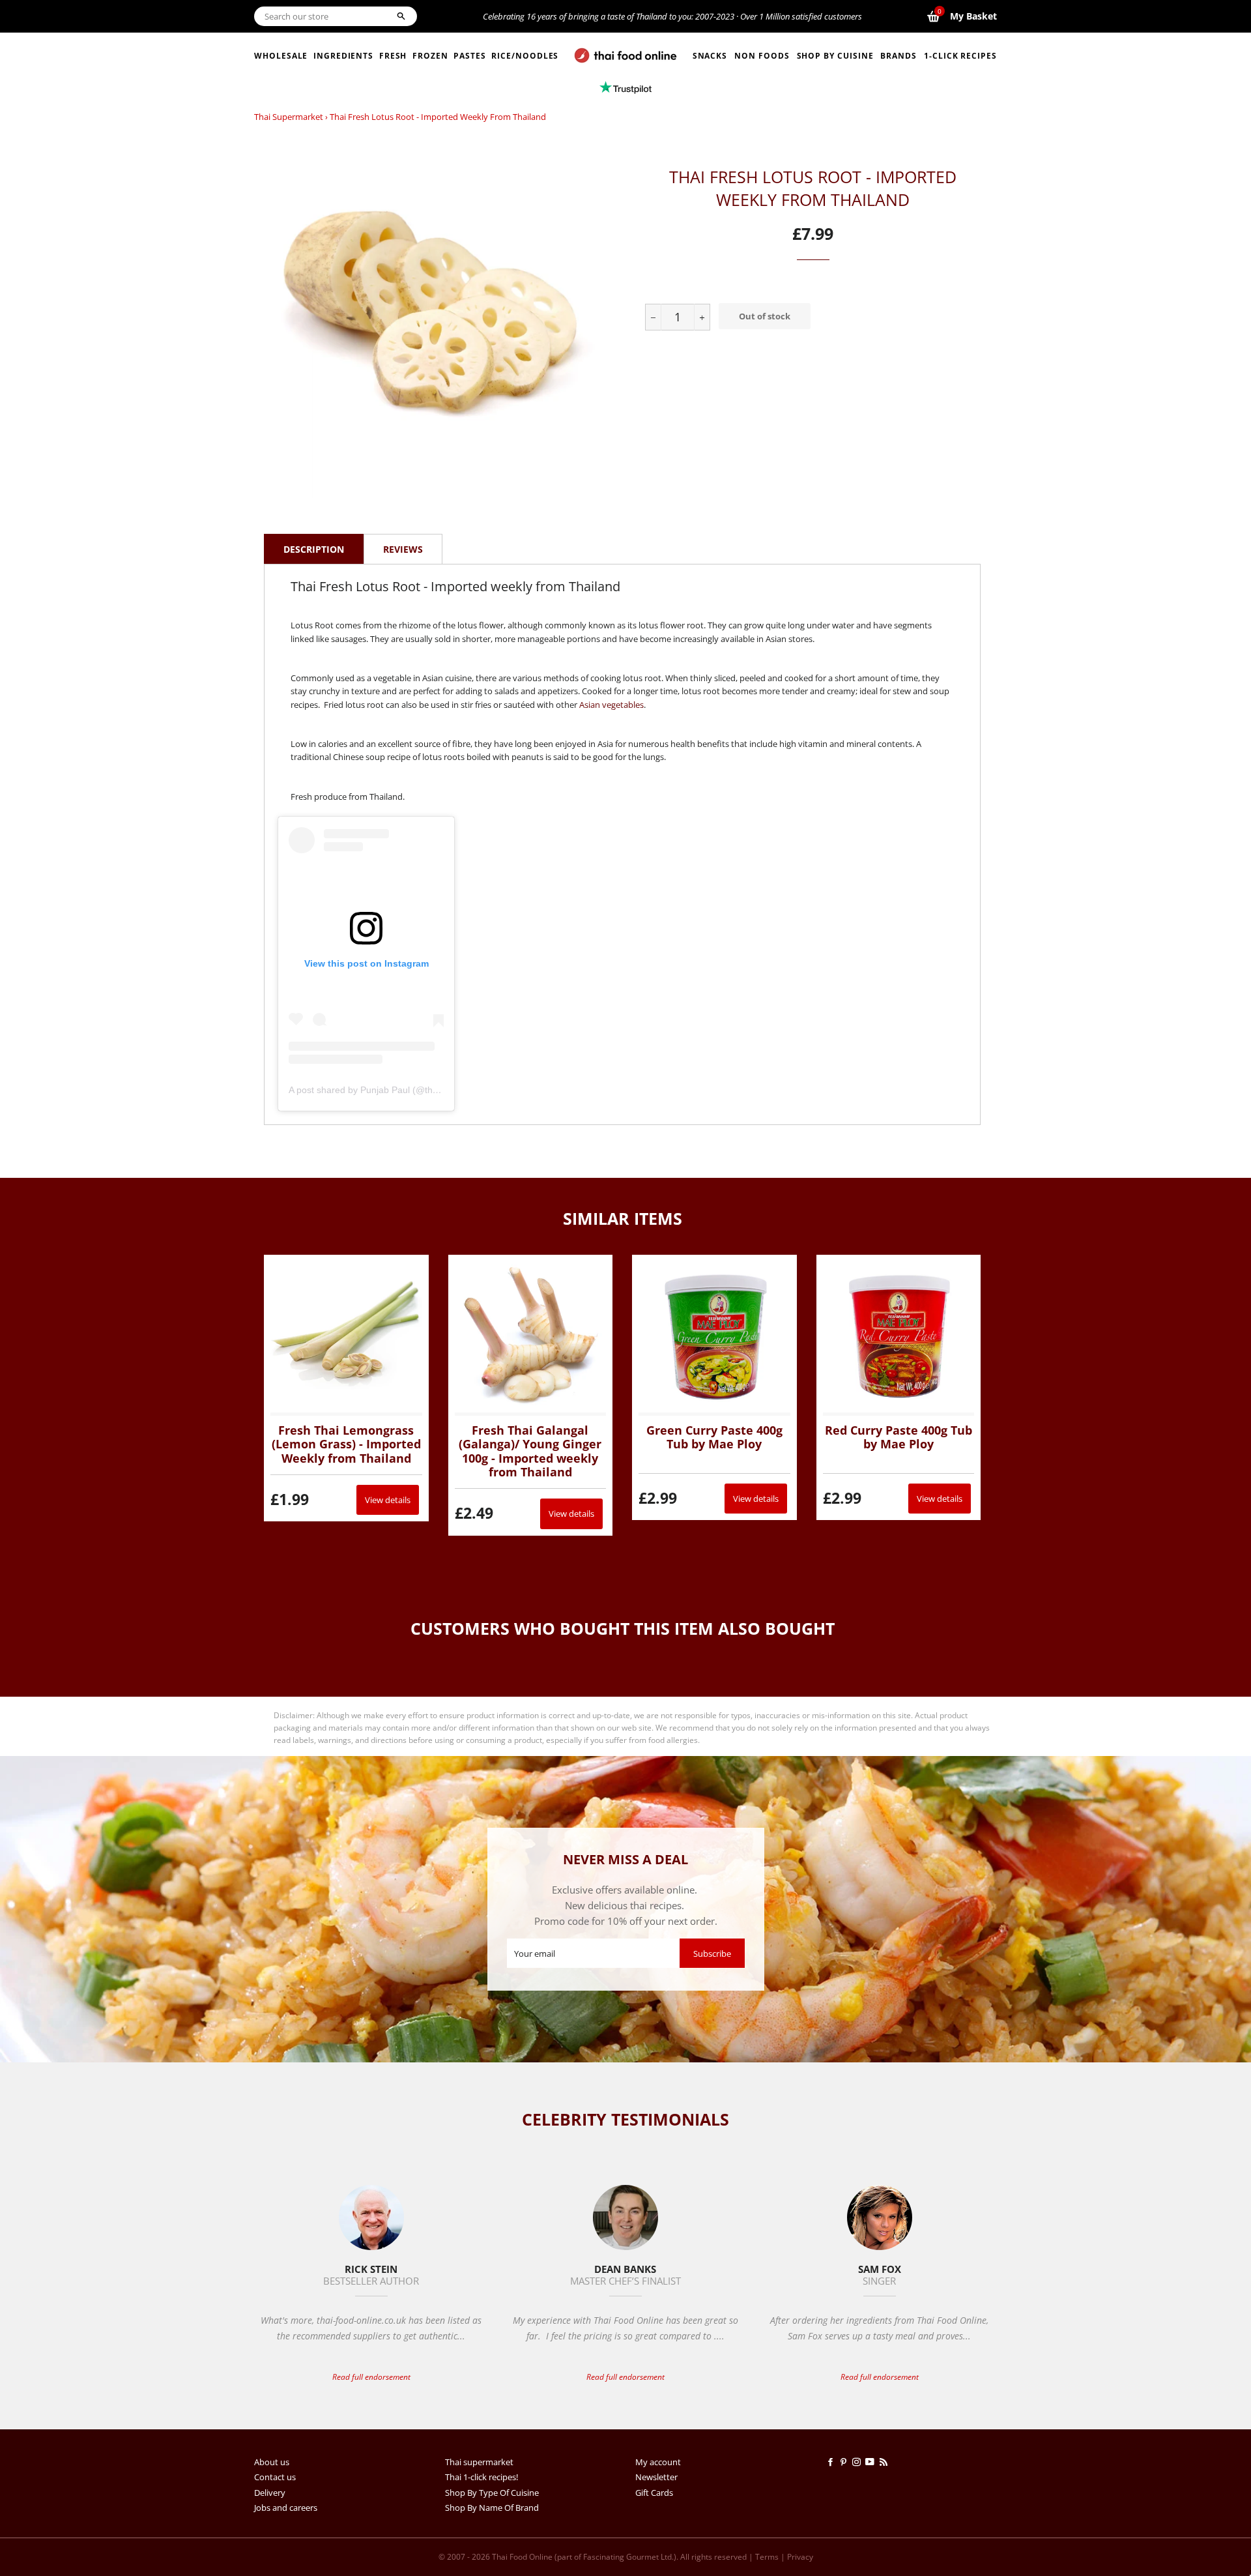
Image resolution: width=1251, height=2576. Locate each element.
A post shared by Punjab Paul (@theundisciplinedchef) (400, 1090)
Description (314, 549)
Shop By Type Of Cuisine (492, 2493)
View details (388, 1500)
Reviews (403, 549)
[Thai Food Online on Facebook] (833, 2462)
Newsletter (656, 2477)
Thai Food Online (522, 2557)
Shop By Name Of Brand (492, 2508)
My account (658, 2462)
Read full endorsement (371, 2377)
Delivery (270, 2493)
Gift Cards (654, 2493)
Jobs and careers (286, 2508)
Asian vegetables (611, 705)
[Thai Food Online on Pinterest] (846, 2462)
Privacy (800, 2557)
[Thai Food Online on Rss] (885, 2462)
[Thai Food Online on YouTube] (872, 2462)
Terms (767, 2557)
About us (272, 2462)
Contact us (275, 2477)
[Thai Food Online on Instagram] (859, 2462)
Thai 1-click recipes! (482, 2477)
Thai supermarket (289, 117)
